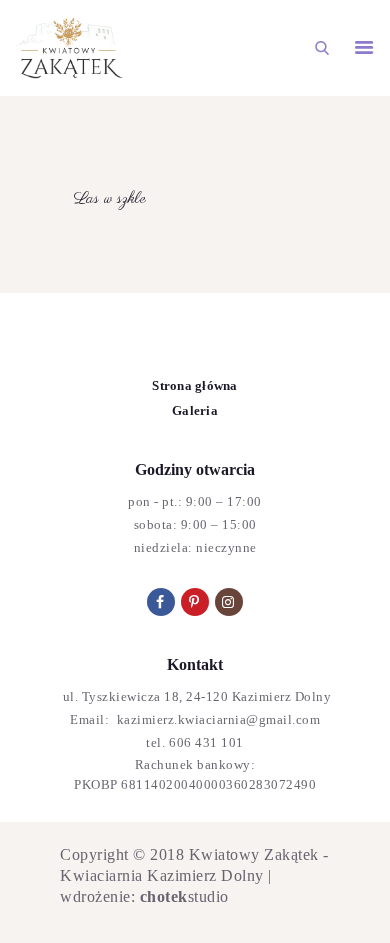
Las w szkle (110, 199)
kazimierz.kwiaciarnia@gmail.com (216, 719)
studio (184, 896)
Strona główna (194, 385)
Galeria (195, 410)
